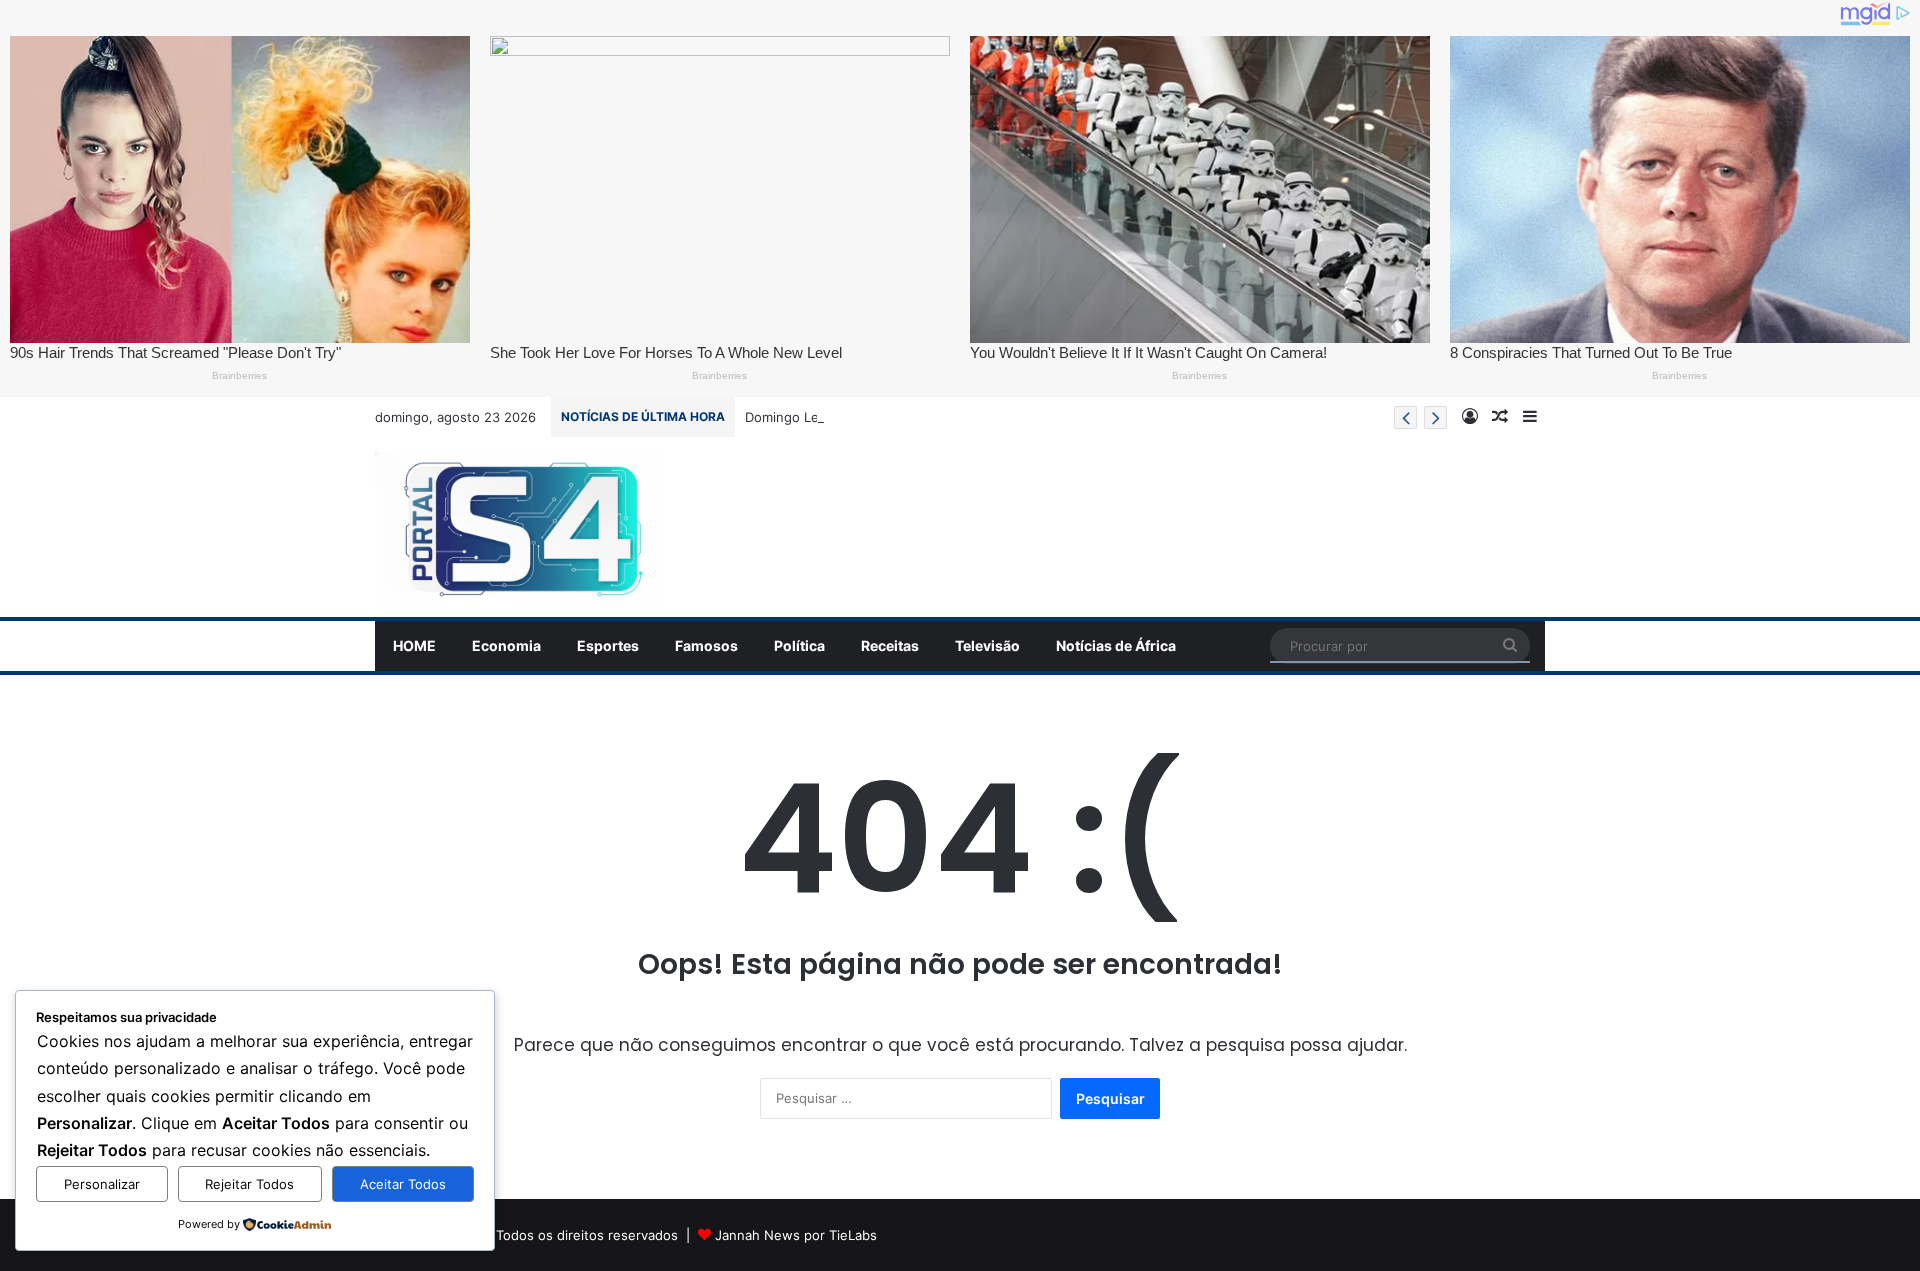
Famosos (706, 645)
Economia (506, 645)
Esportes (608, 645)
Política (799, 645)
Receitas (890, 645)
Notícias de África (1116, 645)
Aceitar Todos (403, 1184)
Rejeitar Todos (249, 1184)
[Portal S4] (518, 527)
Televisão (987, 645)
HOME (414, 645)
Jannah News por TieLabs (796, 1235)
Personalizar (102, 1184)
